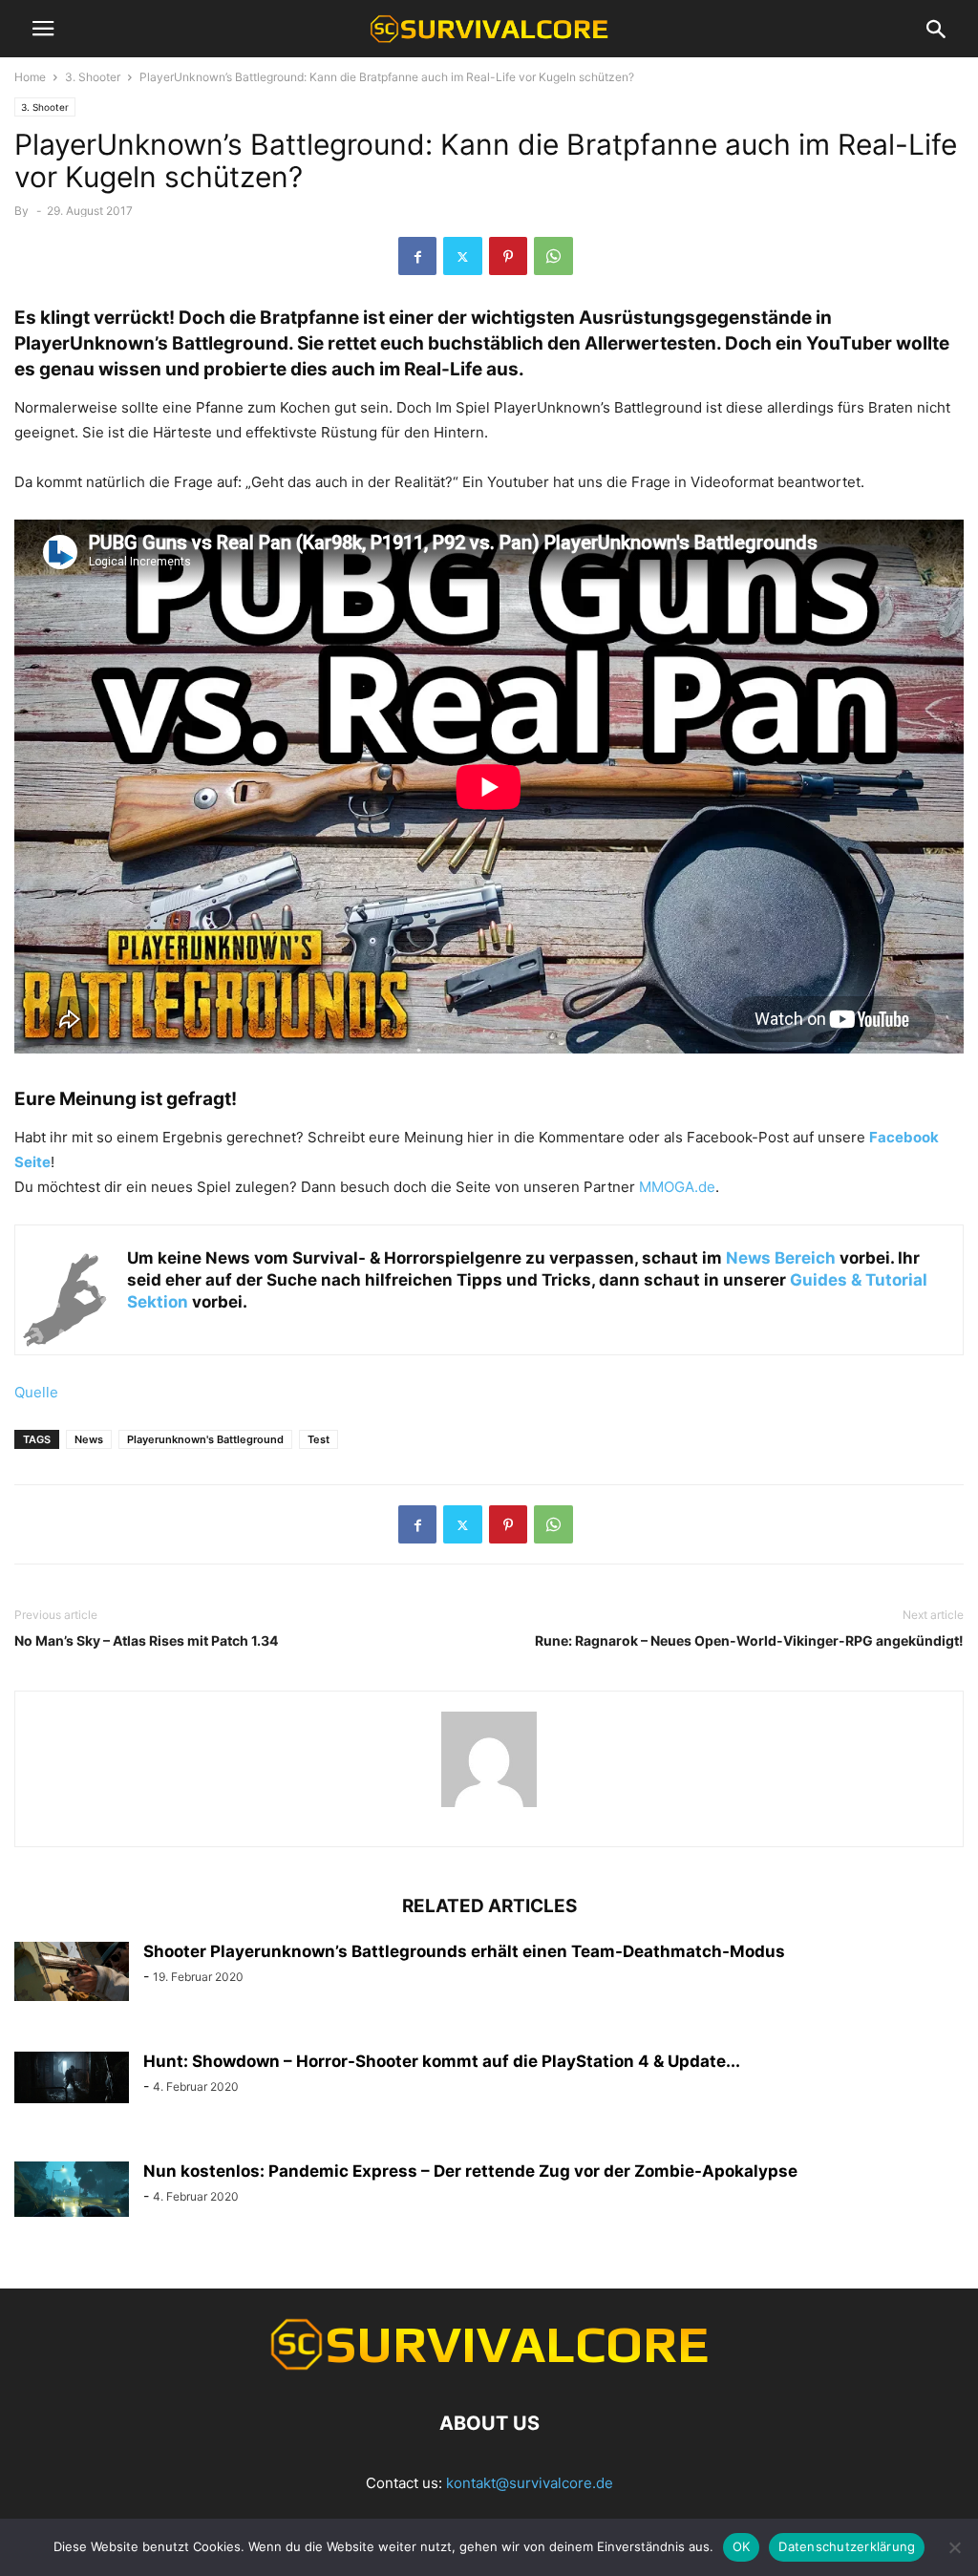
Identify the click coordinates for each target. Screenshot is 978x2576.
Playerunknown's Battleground (205, 1439)
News (89, 1439)
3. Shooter (93, 77)
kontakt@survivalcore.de (530, 2483)
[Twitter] (463, 256)
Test (319, 1439)
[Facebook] (417, 256)
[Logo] (489, 2365)
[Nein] (954, 2547)
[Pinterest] (508, 256)
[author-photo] (489, 1807)
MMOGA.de (677, 1187)
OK (742, 2546)
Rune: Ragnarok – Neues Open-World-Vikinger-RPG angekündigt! (749, 1640)
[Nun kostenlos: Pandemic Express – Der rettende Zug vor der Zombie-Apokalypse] (72, 2189)
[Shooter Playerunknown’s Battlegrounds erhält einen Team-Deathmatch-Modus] (72, 1971)
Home (30, 77)
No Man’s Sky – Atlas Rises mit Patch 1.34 (146, 1640)
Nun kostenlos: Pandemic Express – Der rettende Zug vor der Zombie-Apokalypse (470, 2171)
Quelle (36, 1392)
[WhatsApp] (553, 256)
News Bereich (781, 1258)
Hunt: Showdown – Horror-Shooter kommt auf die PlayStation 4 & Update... (442, 2061)
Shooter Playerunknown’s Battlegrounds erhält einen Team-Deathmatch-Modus (464, 1951)
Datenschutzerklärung (847, 2546)
